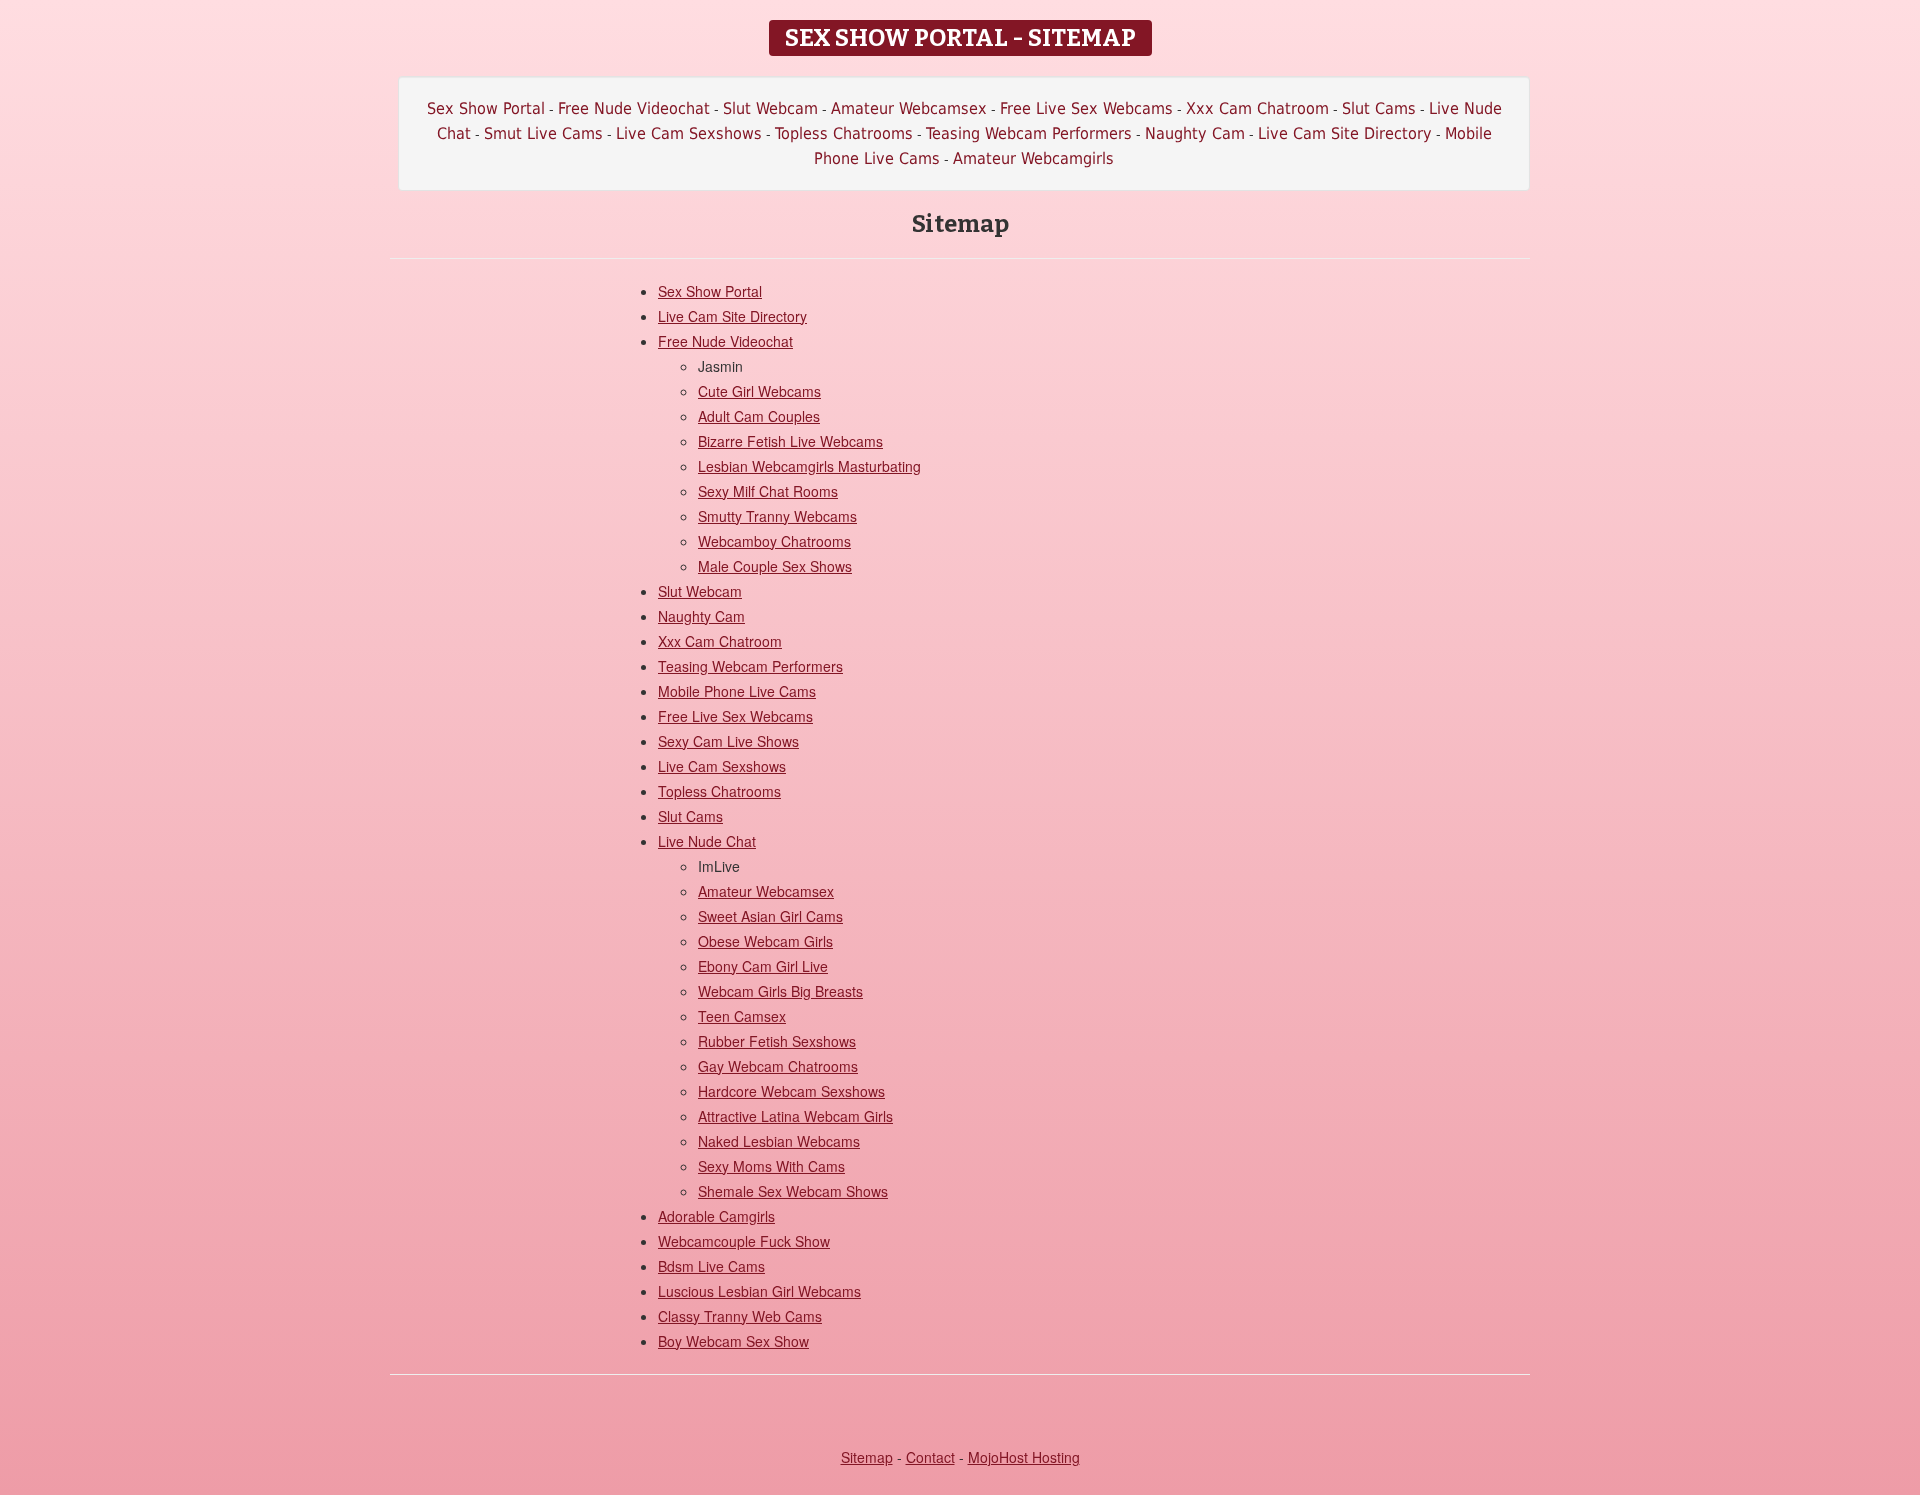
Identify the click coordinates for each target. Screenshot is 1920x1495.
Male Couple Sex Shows (775, 566)
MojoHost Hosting (1024, 1457)
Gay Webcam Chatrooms (778, 1066)
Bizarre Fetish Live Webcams (790, 441)
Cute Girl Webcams (759, 391)
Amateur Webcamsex (909, 108)
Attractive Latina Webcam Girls (795, 1116)
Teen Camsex (742, 1016)
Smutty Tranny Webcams (777, 516)
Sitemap (867, 1457)
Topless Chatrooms (844, 133)
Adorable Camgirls (716, 1216)
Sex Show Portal (486, 108)
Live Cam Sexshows (689, 133)
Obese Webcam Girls (765, 941)
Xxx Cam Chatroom (1257, 108)
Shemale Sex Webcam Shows (793, 1191)
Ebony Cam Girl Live (763, 966)
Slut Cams (1379, 108)
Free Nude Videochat (634, 108)
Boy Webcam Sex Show (733, 1341)
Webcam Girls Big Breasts (780, 991)
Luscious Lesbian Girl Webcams (759, 1291)
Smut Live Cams (543, 133)
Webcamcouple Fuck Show (744, 1241)
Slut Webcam (770, 108)
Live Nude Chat (707, 841)
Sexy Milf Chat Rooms (768, 491)
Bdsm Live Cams (711, 1266)
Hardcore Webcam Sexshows (791, 1091)
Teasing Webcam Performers (1029, 133)
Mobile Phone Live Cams (737, 691)
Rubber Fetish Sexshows (777, 1041)
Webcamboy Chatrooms (774, 541)
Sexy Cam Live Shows (728, 741)
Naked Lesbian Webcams (779, 1141)
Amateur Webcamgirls (1033, 158)
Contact (930, 1457)
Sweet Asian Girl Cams (770, 916)
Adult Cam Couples (759, 416)
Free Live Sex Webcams (1086, 108)
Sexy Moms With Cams (771, 1166)
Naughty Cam (1195, 133)
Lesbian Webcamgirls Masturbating (809, 466)
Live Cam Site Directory (1345, 133)
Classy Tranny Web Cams (740, 1316)
